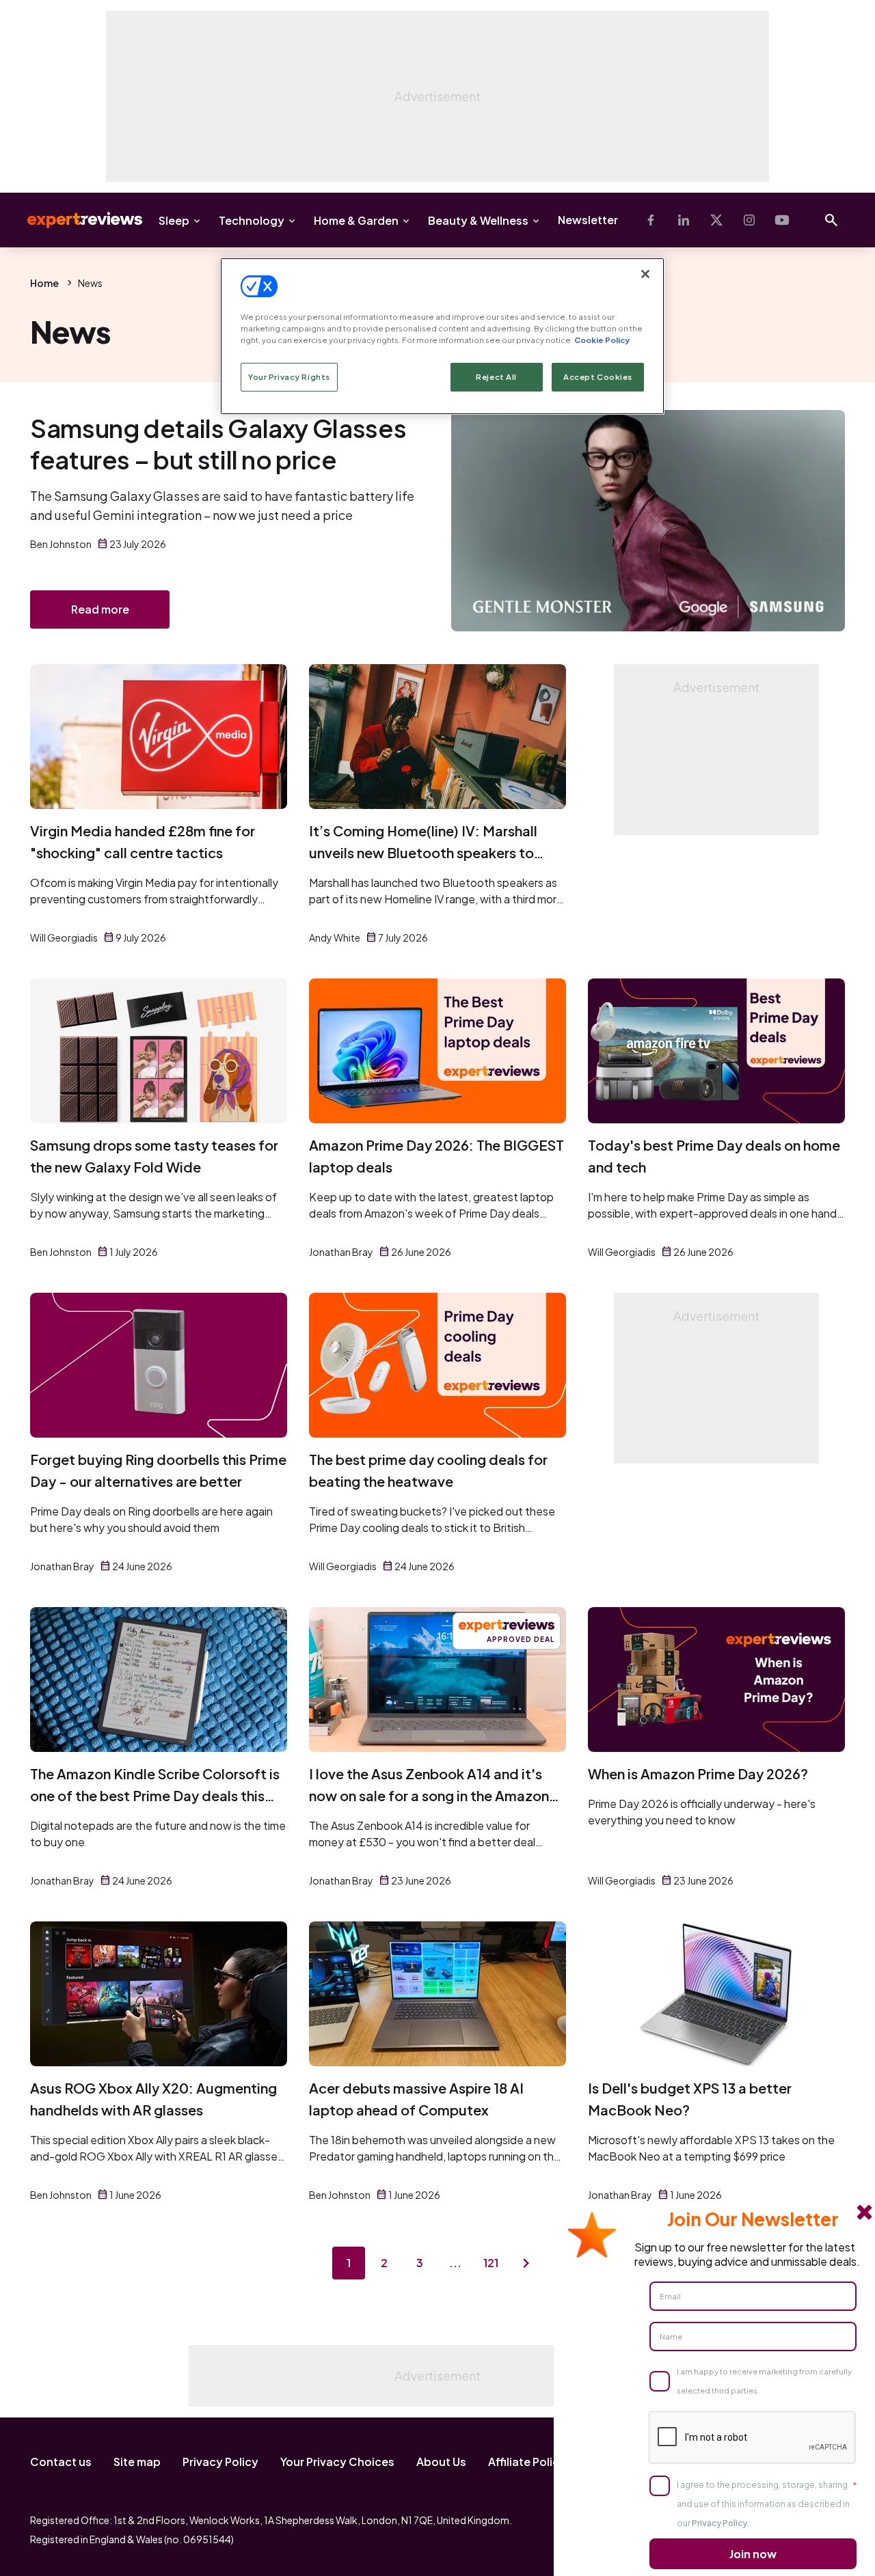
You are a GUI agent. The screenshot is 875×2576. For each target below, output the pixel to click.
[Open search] (831, 220)
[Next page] (526, 2263)
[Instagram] (749, 220)
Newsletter (588, 220)
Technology (252, 220)
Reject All (496, 377)
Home (44, 283)
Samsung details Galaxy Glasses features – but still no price (218, 444)
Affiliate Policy (527, 2462)
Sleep (174, 220)
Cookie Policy (602, 340)
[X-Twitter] (716, 220)
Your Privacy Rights (289, 377)
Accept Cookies (598, 377)
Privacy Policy (220, 2462)
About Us (441, 2462)
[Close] (645, 274)
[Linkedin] (684, 220)
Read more (100, 609)
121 (491, 2263)
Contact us (61, 2462)
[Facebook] (651, 220)
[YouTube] (782, 220)
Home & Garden (356, 220)
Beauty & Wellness (478, 220)
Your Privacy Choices (337, 2462)
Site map (137, 2462)
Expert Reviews (74, 220)
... (455, 2263)
